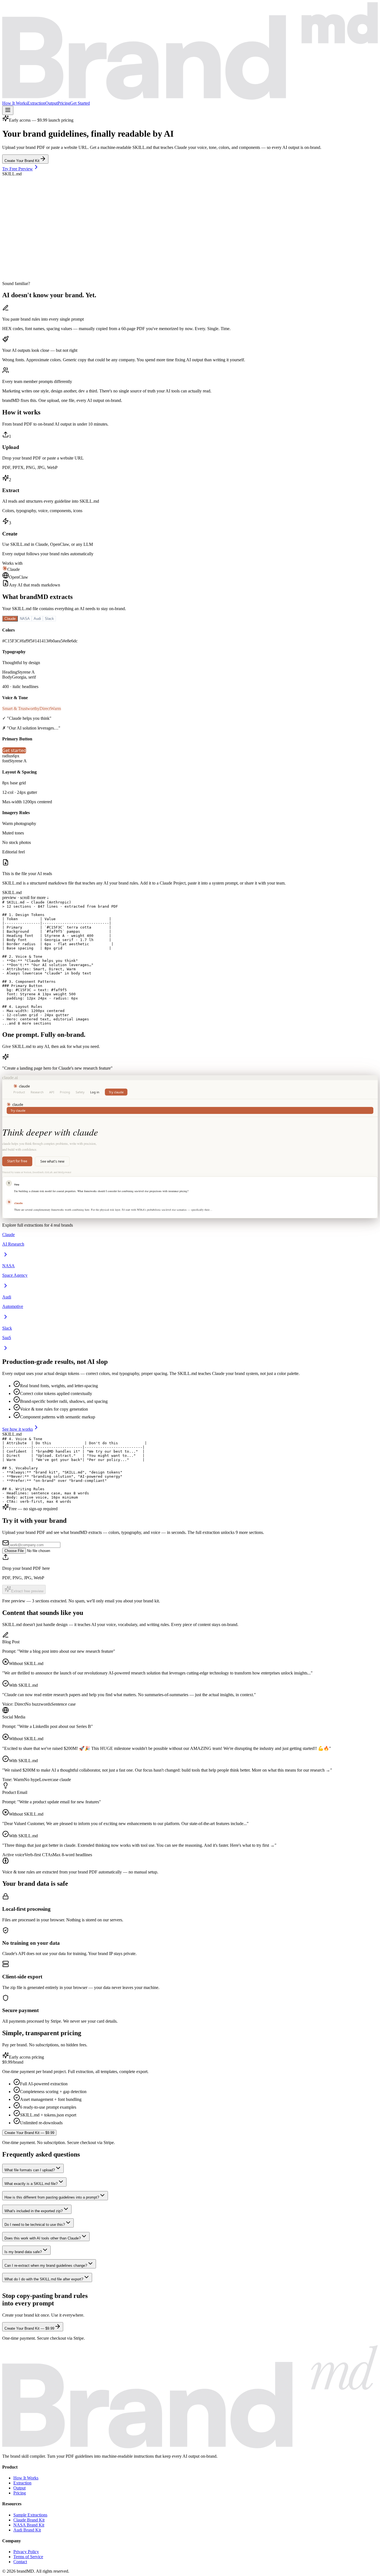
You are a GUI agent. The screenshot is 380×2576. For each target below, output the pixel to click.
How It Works (15, 103)
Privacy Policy (26, 2552)
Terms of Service (28, 2557)
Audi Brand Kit (27, 2530)
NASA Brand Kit (29, 2525)
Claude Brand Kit (29, 2520)
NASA (25, 619)
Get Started (80, 103)
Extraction (36, 103)
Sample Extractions (30, 2515)
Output (51, 103)
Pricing (64, 103)
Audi (37, 619)
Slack (49, 619)
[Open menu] (8, 110)
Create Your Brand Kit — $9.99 (29, 2133)
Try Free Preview (18, 169)
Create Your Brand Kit (22, 161)
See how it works (18, 1429)
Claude (10, 619)
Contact (20, 2562)
